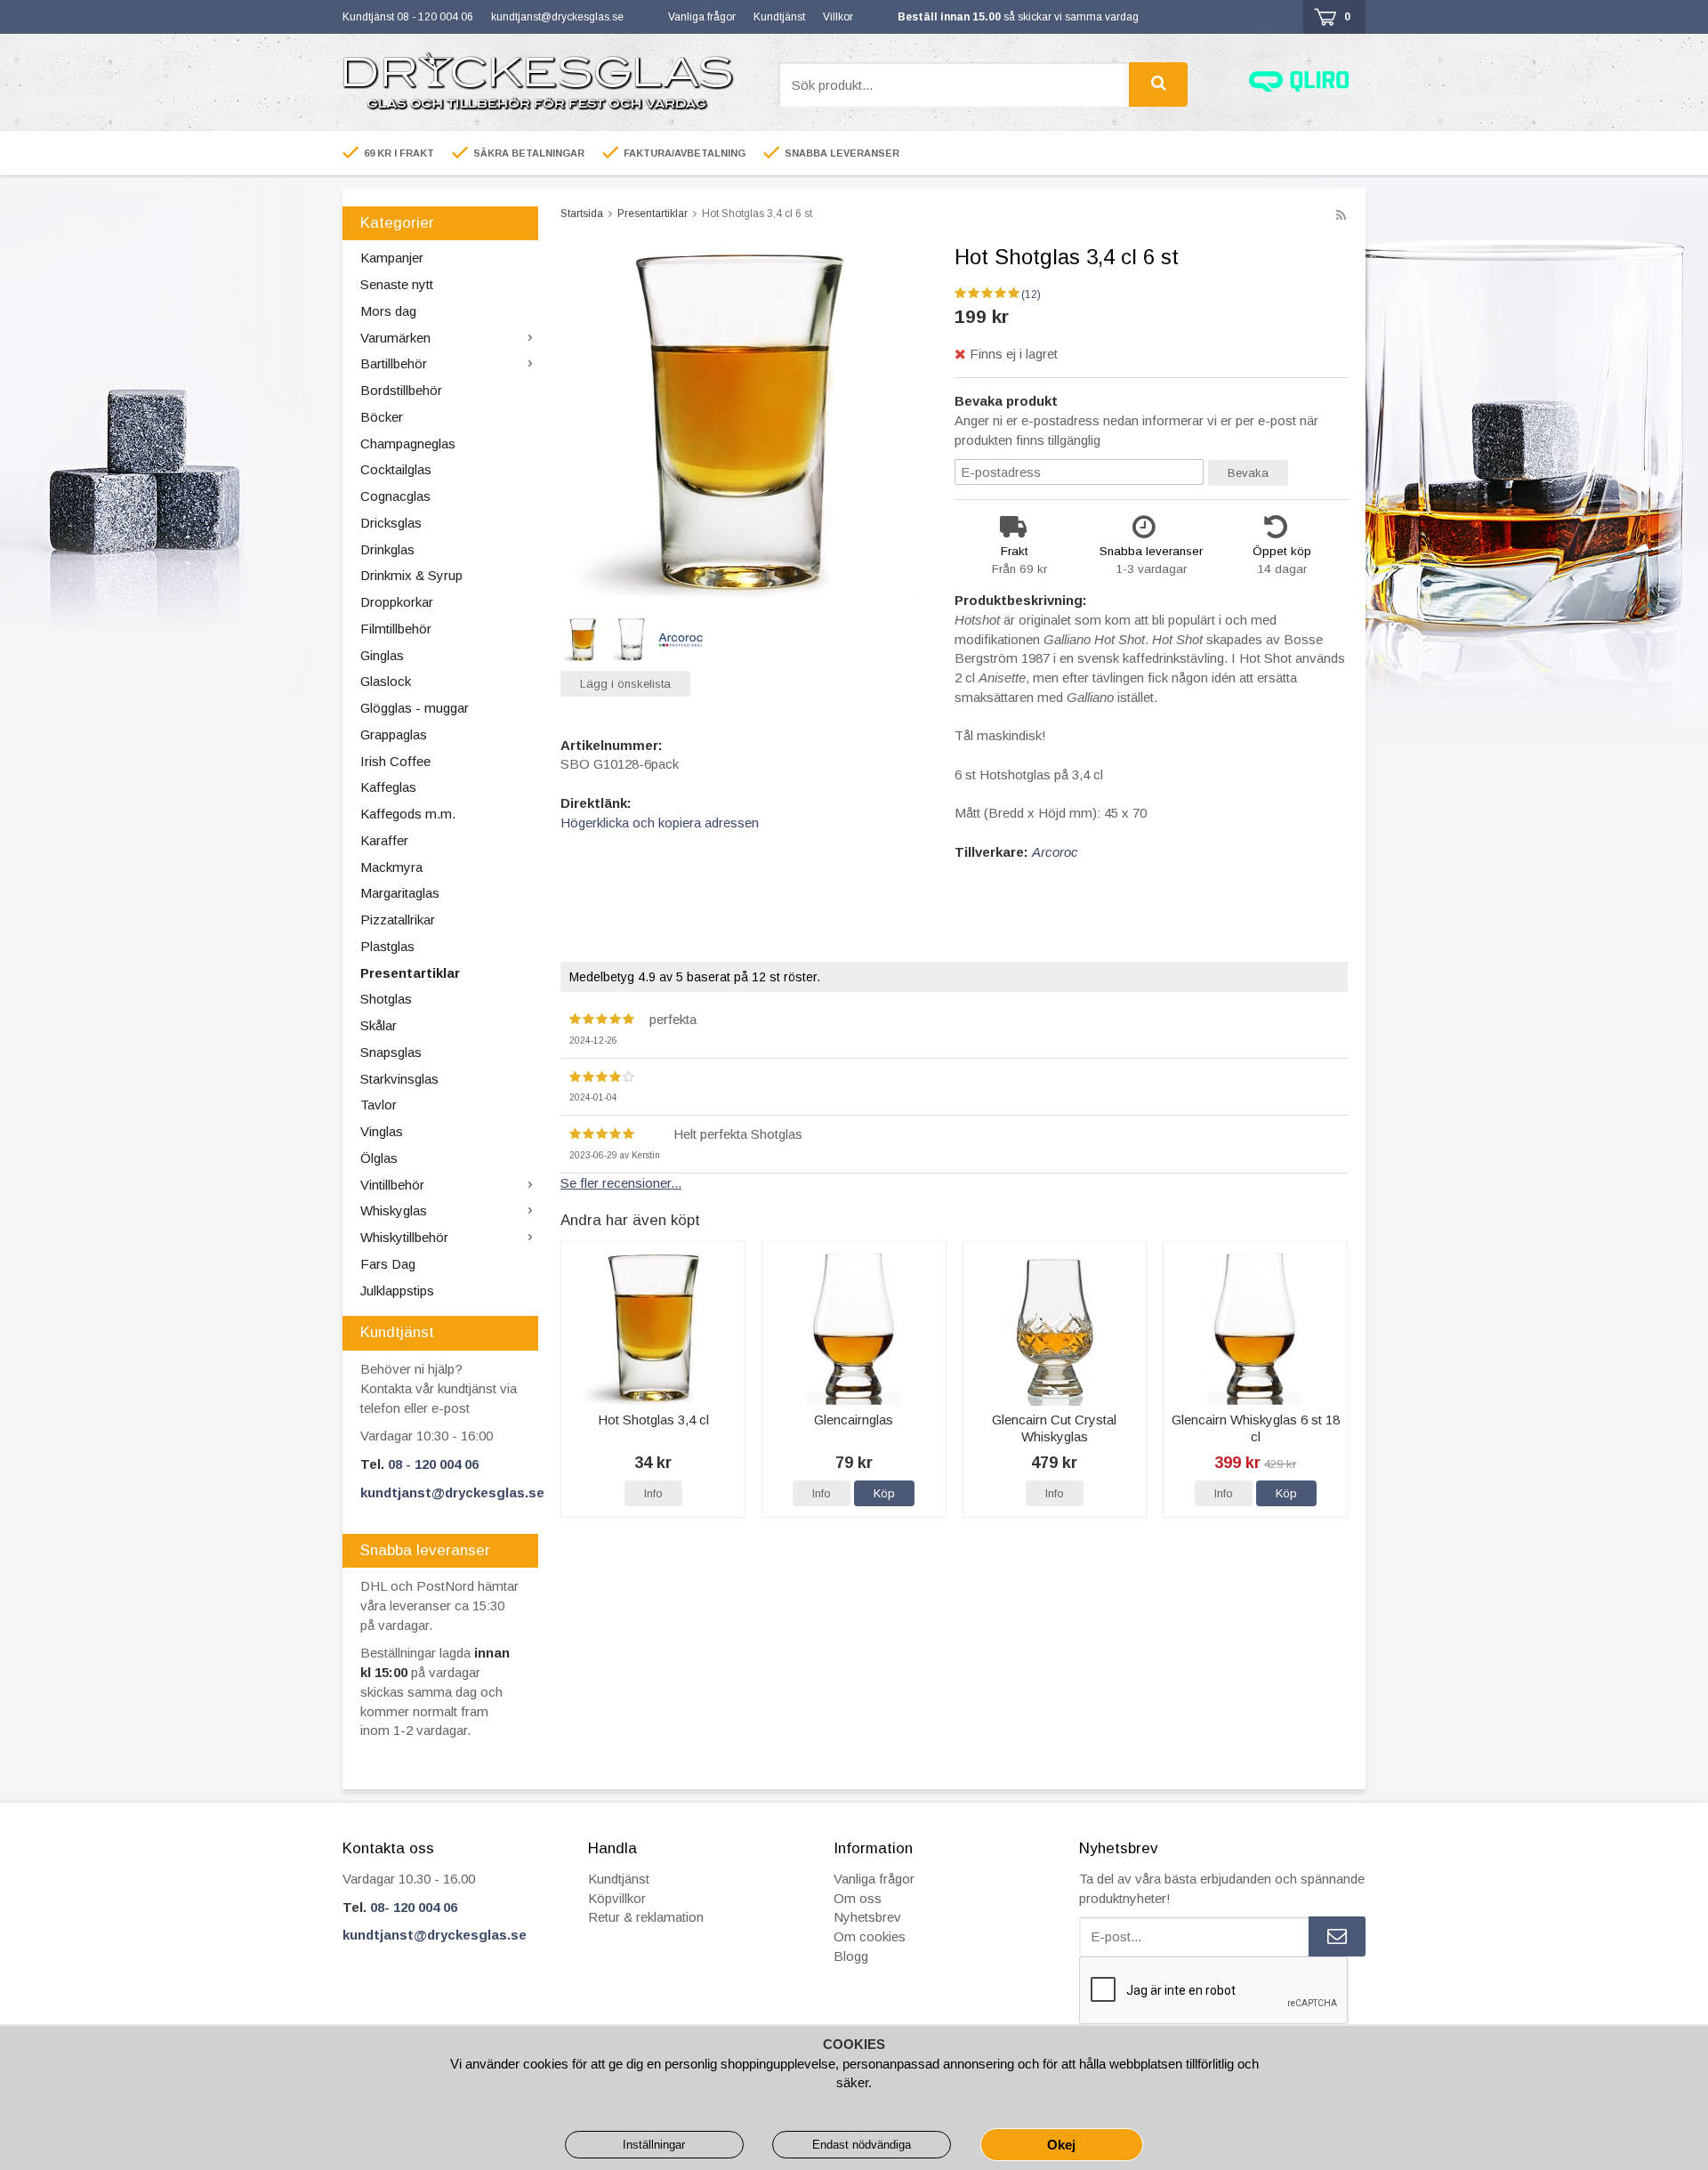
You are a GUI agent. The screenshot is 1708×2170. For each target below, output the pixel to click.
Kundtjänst (779, 17)
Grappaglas (394, 734)
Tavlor (379, 1105)
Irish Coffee (395, 761)
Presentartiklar (410, 973)
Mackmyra (391, 867)
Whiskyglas (394, 1210)
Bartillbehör (394, 363)
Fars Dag (388, 1264)
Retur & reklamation (646, 1917)
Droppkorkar (397, 602)
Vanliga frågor (702, 17)
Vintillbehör (392, 1185)
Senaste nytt (397, 284)
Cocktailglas (396, 469)
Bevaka (1248, 473)
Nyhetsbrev (867, 1917)
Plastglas (387, 946)
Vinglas (382, 1131)
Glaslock (386, 681)
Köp (884, 1493)
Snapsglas (391, 1052)
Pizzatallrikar (398, 920)
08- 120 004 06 (414, 1907)
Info (653, 1493)
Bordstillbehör (401, 390)
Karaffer (384, 840)
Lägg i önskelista (625, 684)
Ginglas (382, 655)
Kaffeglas (388, 787)
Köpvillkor (617, 1898)
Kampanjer (392, 258)
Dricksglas (391, 523)
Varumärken (395, 338)
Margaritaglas (400, 893)
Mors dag (388, 311)
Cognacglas (395, 496)
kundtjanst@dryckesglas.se (557, 17)
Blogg (851, 1956)
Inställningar (654, 2145)
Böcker (382, 417)
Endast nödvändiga (862, 2145)
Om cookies (870, 1936)
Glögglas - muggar (415, 708)
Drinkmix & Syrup (411, 575)
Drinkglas (387, 549)
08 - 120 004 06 (433, 1464)
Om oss (858, 1898)
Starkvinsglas (399, 1079)
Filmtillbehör (396, 629)
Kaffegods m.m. (408, 814)
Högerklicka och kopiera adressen (660, 823)
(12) (1031, 294)
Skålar (379, 1025)
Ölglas (379, 1158)
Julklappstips (397, 1291)
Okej (1061, 2145)
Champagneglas (408, 444)
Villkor (838, 17)
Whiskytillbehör (404, 1237)
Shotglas (386, 999)
